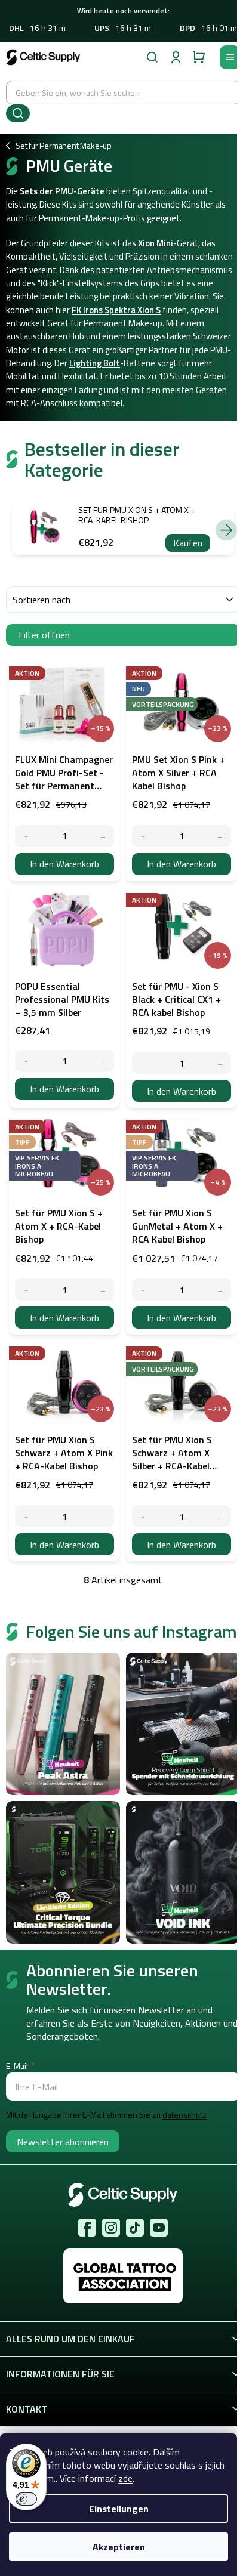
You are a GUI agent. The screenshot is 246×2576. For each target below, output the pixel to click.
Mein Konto (176, 57)
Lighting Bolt (95, 363)
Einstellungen (119, 2509)
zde (125, 2478)
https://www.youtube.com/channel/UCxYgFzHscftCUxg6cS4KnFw (159, 2228)
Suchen (18, 113)
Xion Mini (155, 243)
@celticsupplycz (135, 2228)
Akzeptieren (119, 2547)
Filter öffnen (44, 635)
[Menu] (230, 57)
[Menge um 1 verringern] (26, 836)
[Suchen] (152, 57)
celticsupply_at (111, 2228)
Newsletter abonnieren (63, 2142)
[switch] (26, 2499)
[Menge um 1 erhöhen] (103, 836)
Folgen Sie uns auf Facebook (87, 2228)
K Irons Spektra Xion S (119, 310)
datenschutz (184, 2115)
